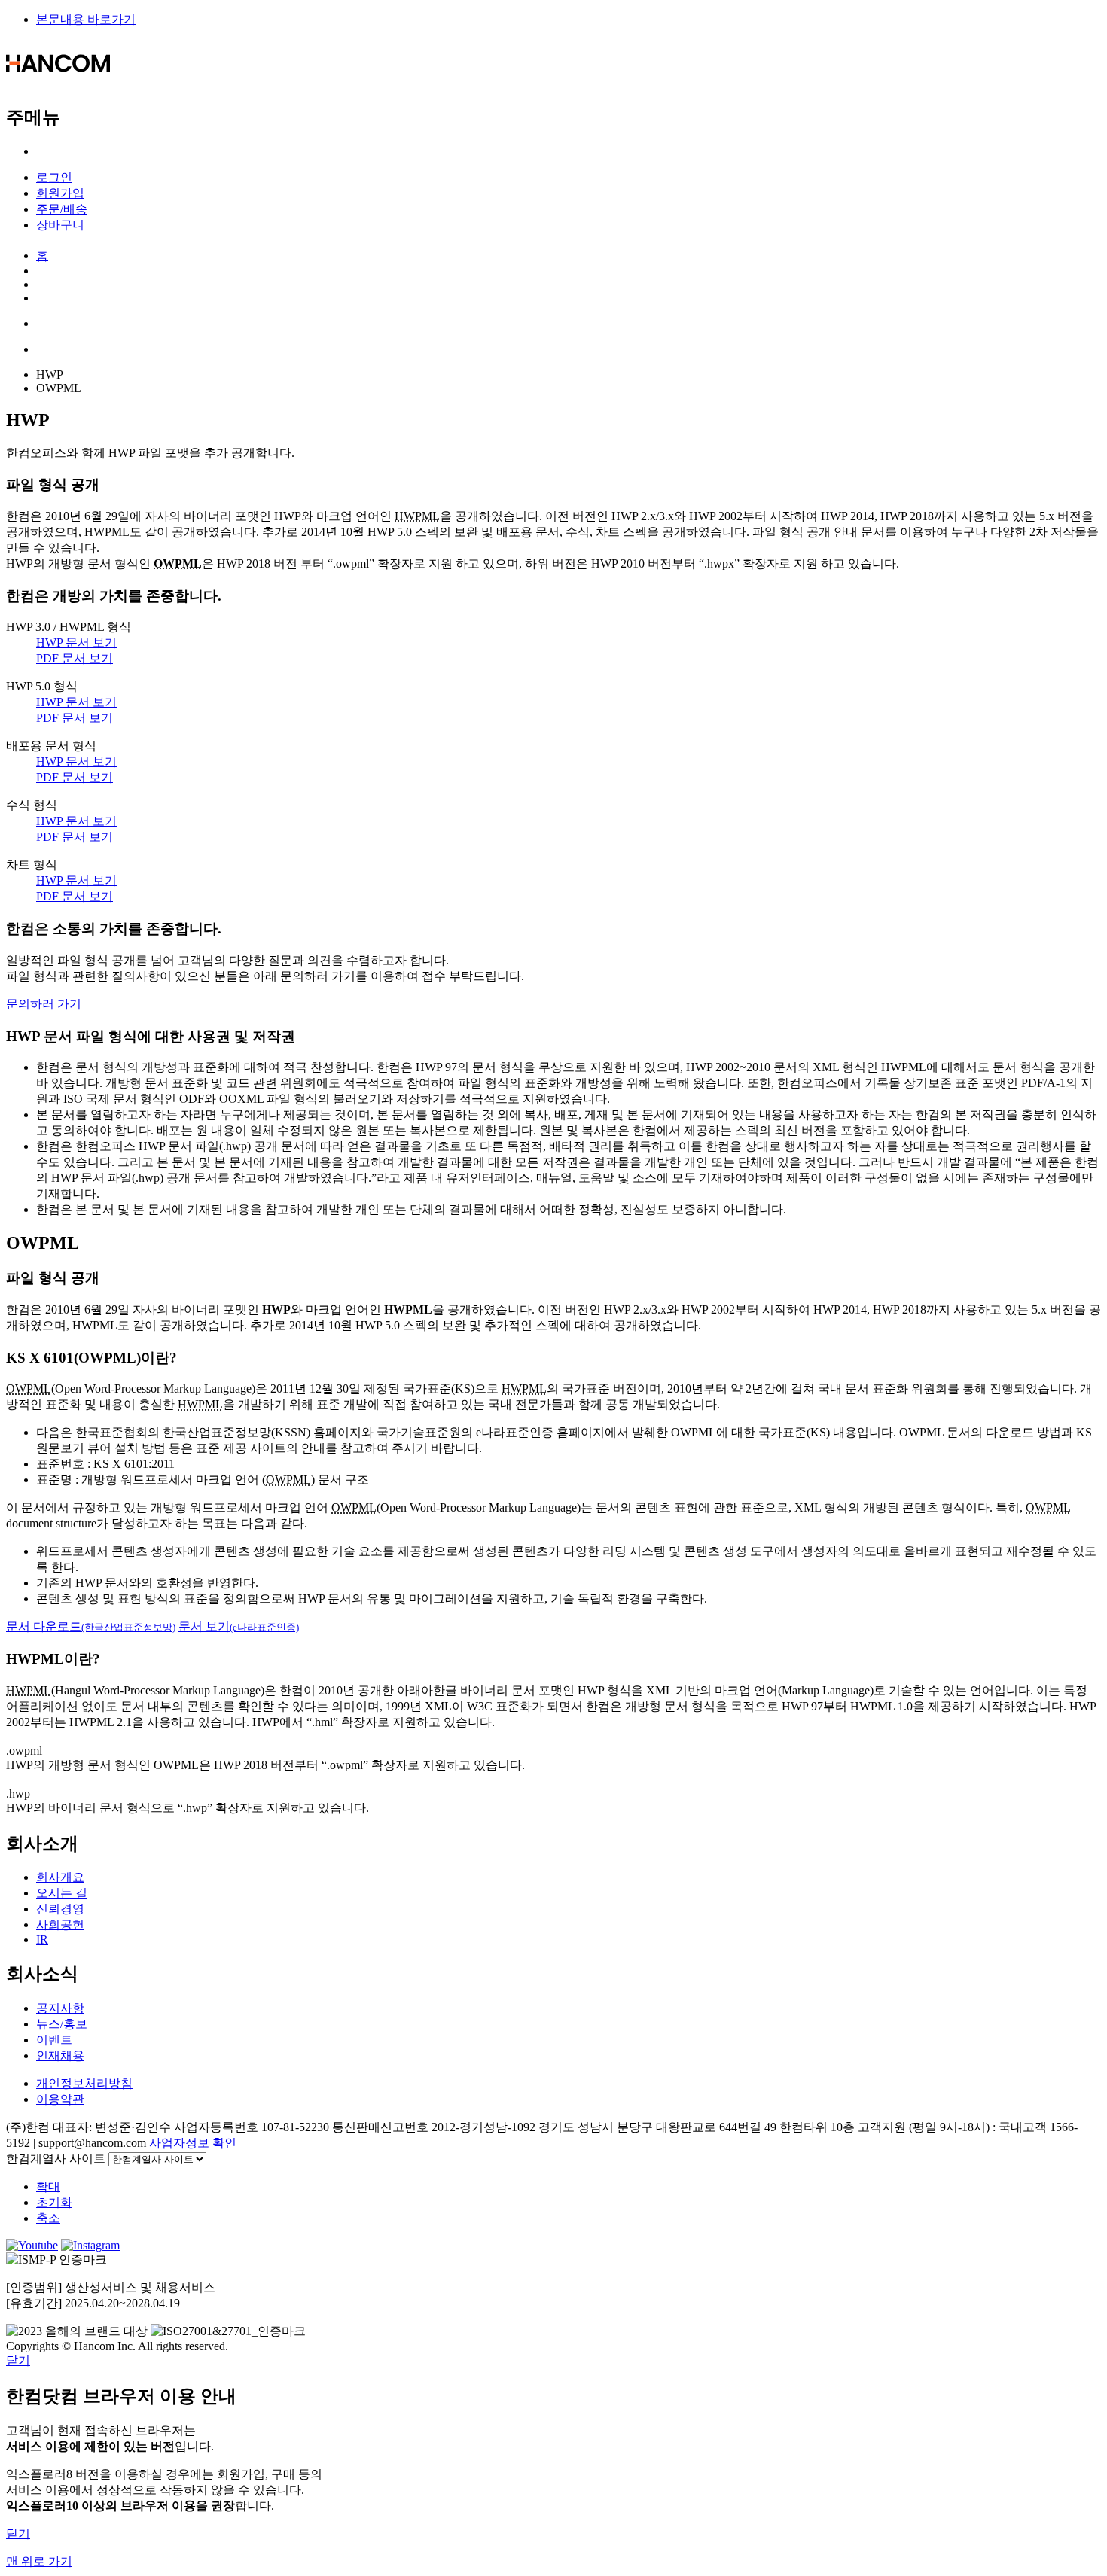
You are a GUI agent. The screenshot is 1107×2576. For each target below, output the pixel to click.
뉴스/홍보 (62, 2024)
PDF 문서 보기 (75, 658)
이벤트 (54, 2040)
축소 (48, 2218)
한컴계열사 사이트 (56, 2159)
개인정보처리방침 (84, 2083)
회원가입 (60, 193)
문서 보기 (239, 1626)
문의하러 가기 (44, 1004)
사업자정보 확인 (193, 2143)
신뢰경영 (60, 1909)
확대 (48, 2186)
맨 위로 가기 (39, 2561)
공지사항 (60, 2008)
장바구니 (60, 225)
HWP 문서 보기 (76, 642)
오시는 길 (62, 1893)
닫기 (18, 2360)
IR (42, 1940)
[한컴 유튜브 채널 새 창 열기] (32, 2245)
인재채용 (60, 2055)
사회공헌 (60, 1924)
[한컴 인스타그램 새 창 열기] (90, 2245)
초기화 (54, 2202)
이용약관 (60, 2099)
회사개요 (60, 1877)
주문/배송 (62, 209)
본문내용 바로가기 (86, 19)
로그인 (54, 177)
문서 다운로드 (91, 1626)
